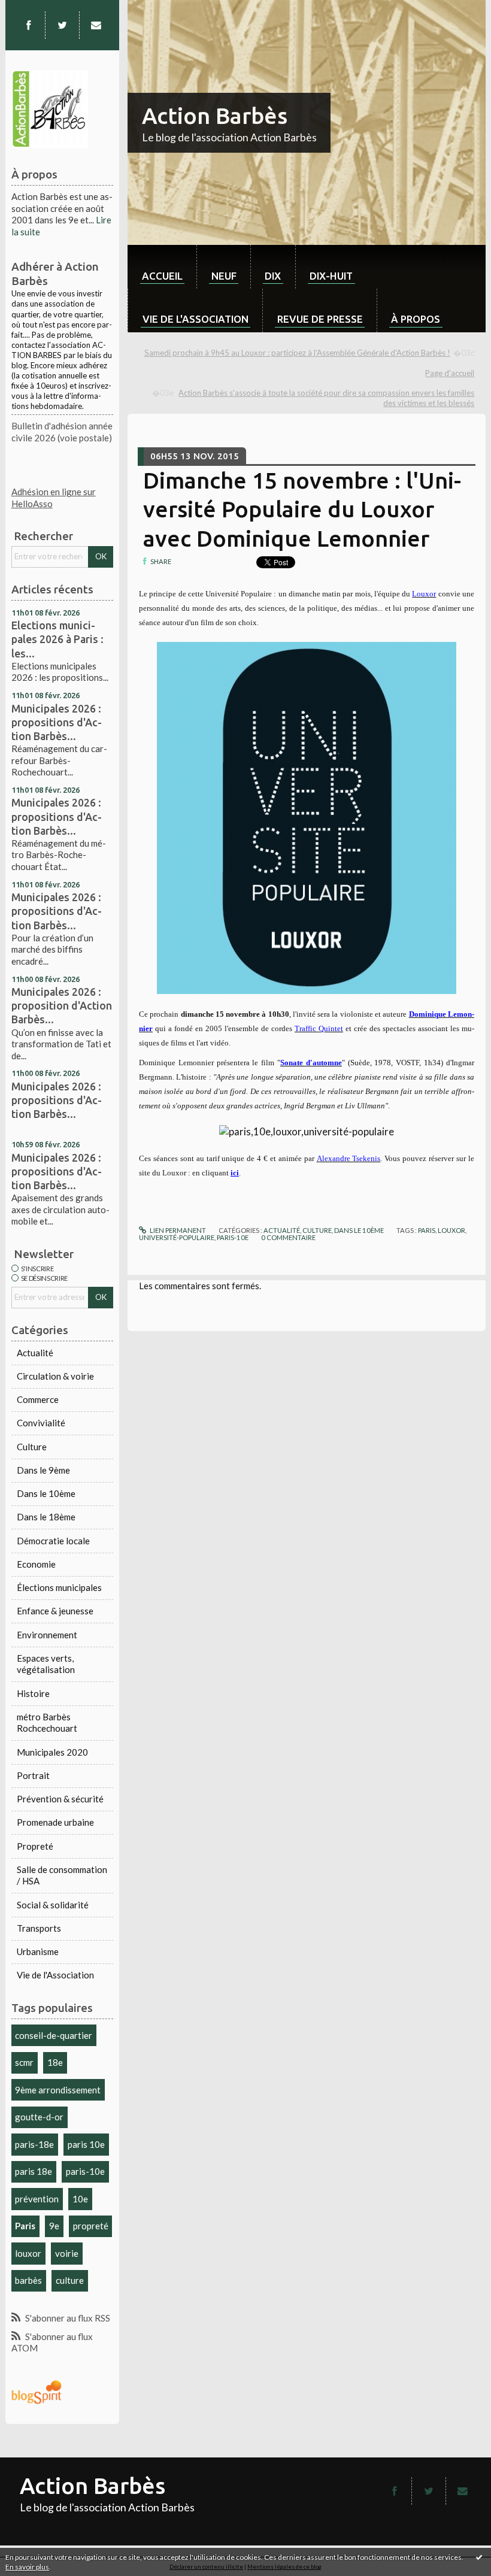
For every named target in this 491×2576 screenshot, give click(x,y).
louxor (28, 2253)
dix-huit (331, 276)
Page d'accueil (450, 373)
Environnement (47, 1635)
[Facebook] (28, 25)
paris (427, 1230)
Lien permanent (177, 1230)
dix (273, 276)
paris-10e (85, 2171)
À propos (416, 319)
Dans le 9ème (43, 1470)
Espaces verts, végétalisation (46, 1664)
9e (54, 2226)
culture (70, 2280)
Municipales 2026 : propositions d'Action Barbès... (57, 722)
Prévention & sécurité (60, 1799)
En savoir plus (27, 2567)
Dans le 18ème (46, 1517)
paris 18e (34, 2171)
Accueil (162, 276)
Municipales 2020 (52, 1752)
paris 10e (86, 2144)
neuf (224, 276)
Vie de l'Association (55, 1975)
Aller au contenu (38, 10)
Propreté (35, 1846)
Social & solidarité (53, 1905)
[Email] (96, 25)
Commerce (38, 1399)
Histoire (33, 1693)
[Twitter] (63, 25)
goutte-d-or (39, 2117)
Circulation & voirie (55, 1376)
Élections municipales (59, 1587)
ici (235, 1173)
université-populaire (177, 1237)
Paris (25, 2226)
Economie (36, 1564)
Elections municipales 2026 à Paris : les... (57, 639)
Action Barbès (215, 116)
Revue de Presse (320, 319)
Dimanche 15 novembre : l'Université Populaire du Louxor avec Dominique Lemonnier (302, 510)
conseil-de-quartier (54, 2035)
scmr (24, 2062)
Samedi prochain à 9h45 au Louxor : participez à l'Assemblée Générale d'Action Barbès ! (297, 353)
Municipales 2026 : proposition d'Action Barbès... (62, 1005)
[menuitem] (162, 267)
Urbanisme (38, 1951)
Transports (39, 1928)
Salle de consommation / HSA (62, 1875)
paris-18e (34, 2144)
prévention (37, 2199)
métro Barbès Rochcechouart (47, 1723)
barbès (28, 2280)
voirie (67, 2253)
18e (55, 2062)
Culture (32, 1447)
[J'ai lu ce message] (479, 2557)
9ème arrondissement (58, 2090)
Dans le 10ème (46, 1493)
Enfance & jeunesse (55, 1611)
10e (80, 2199)
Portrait (33, 1775)
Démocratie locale (53, 1541)
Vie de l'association (196, 319)
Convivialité (41, 1423)
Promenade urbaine (55, 1822)
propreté (91, 2226)
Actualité (35, 1353)
